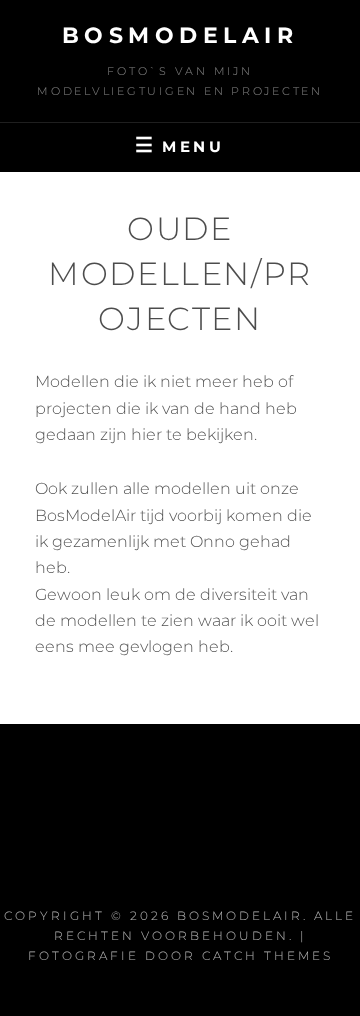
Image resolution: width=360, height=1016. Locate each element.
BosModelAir (180, 35)
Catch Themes (267, 955)
